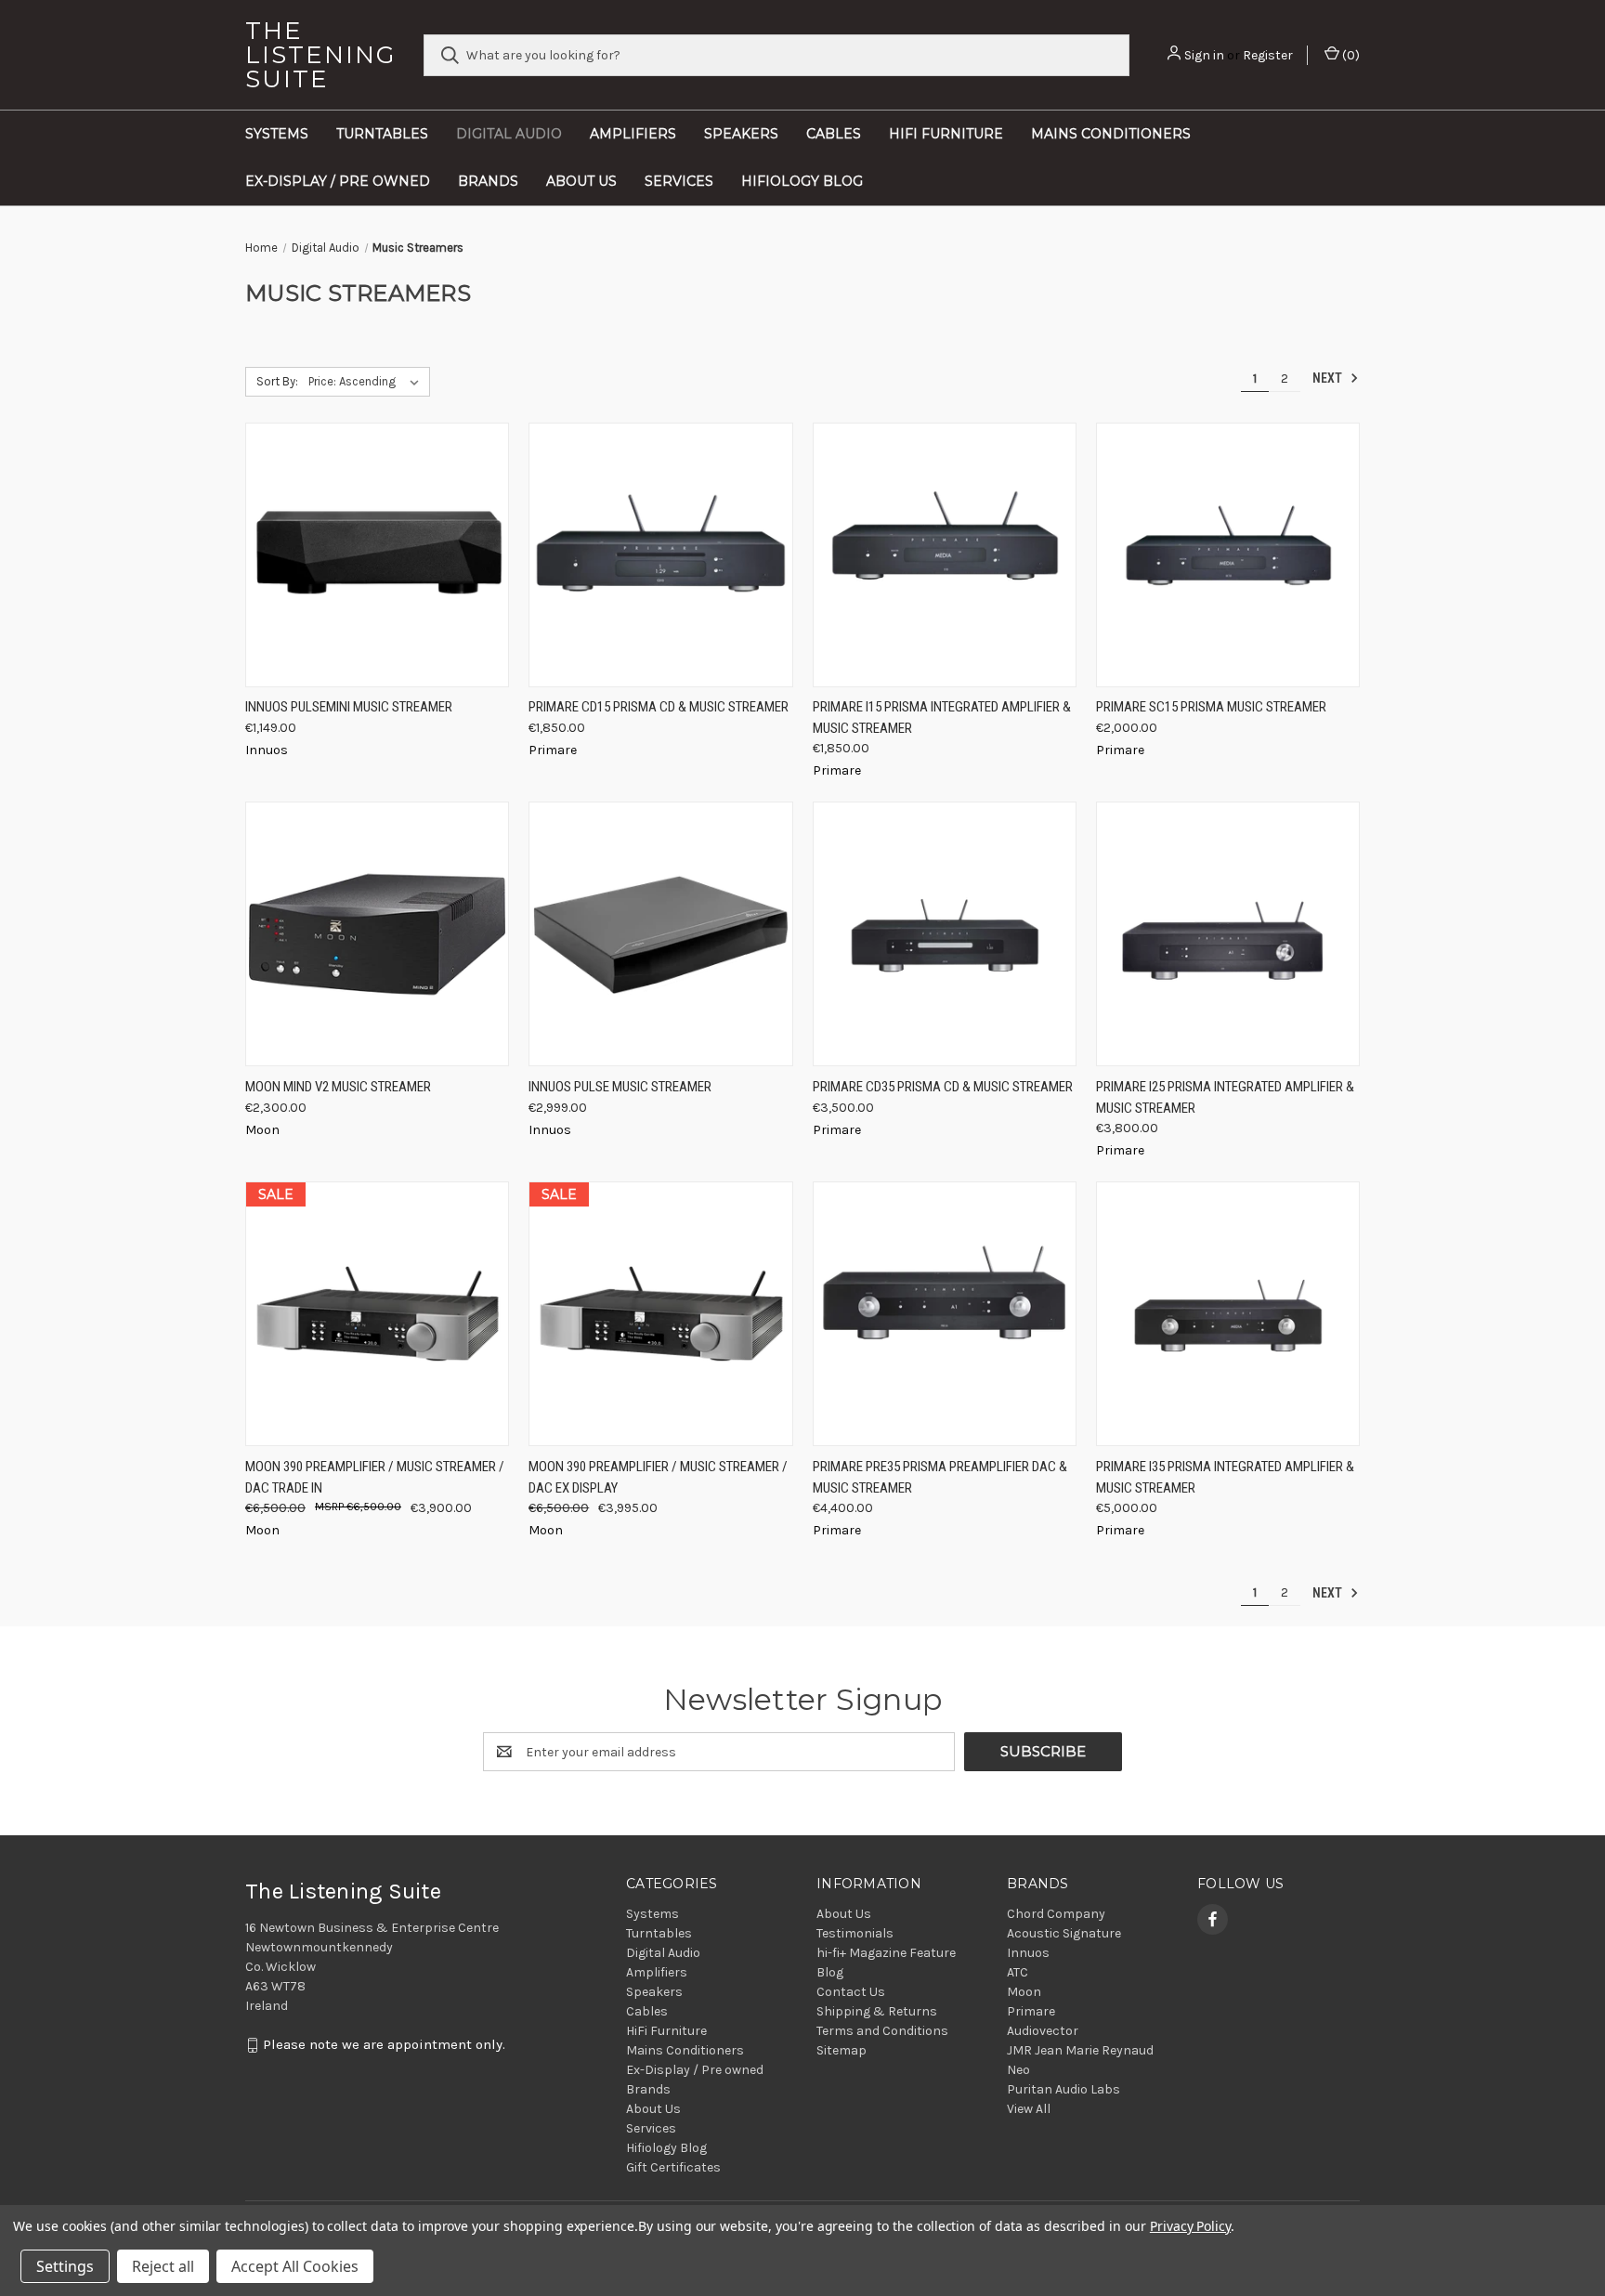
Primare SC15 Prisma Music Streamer (1211, 707)
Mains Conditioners (1111, 134)
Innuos (1028, 1953)
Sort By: (277, 381)
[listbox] (367, 382)
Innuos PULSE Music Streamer (620, 1087)
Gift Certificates (673, 2167)
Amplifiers (633, 134)
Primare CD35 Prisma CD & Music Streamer (943, 1087)
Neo (1018, 2070)
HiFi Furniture (946, 134)
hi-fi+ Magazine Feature (886, 1953)
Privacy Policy (1190, 2226)
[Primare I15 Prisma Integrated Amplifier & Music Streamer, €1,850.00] (945, 555)
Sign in (1204, 55)
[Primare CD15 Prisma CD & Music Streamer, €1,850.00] (660, 555)
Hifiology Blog (802, 181)
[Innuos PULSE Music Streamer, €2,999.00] (660, 934)
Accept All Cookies (295, 2266)
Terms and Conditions (882, 2031)
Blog (830, 1972)
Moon (1024, 1992)
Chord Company (1056, 1914)
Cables (834, 134)
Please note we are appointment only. (384, 2045)
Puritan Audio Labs (1063, 2089)
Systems (277, 134)
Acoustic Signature (1064, 1933)
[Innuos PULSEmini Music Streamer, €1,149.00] (377, 555)
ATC (1018, 1972)
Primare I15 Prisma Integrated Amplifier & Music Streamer (942, 717)
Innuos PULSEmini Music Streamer (349, 707)
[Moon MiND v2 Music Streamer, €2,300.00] (377, 934)
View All (1029, 2109)
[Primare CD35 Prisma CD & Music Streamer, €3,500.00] (945, 934)
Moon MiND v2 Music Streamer (338, 1087)
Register (1268, 55)
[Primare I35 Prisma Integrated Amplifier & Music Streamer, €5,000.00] (1228, 1314)
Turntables (382, 134)
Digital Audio (509, 134)
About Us (581, 181)
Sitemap (842, 2050)
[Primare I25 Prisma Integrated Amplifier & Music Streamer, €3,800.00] (1228, 934)
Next (1329, 378)
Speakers (741, 134)
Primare (1031, 2011)
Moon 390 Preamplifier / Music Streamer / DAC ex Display (658, 1477)
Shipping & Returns (877, 2011)
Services (679, 181)
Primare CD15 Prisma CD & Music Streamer (659, 707)
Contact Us (851, 1992)
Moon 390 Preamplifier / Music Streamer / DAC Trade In (375, 1477)
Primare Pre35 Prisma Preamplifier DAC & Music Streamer (940, 1477)
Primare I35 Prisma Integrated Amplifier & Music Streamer (1225, 1477)
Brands (488, 181)
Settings (65, 2266)
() (1350, 55)
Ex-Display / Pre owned (338, 181)
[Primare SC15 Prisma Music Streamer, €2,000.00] (1228, 555)
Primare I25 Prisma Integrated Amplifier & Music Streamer (1225, 1097)
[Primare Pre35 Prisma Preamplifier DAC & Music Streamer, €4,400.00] (945, 1314)
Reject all (163, 2266)
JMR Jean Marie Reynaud (1080, 2050)
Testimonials (855, 1933)
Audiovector (1043, 2031)
